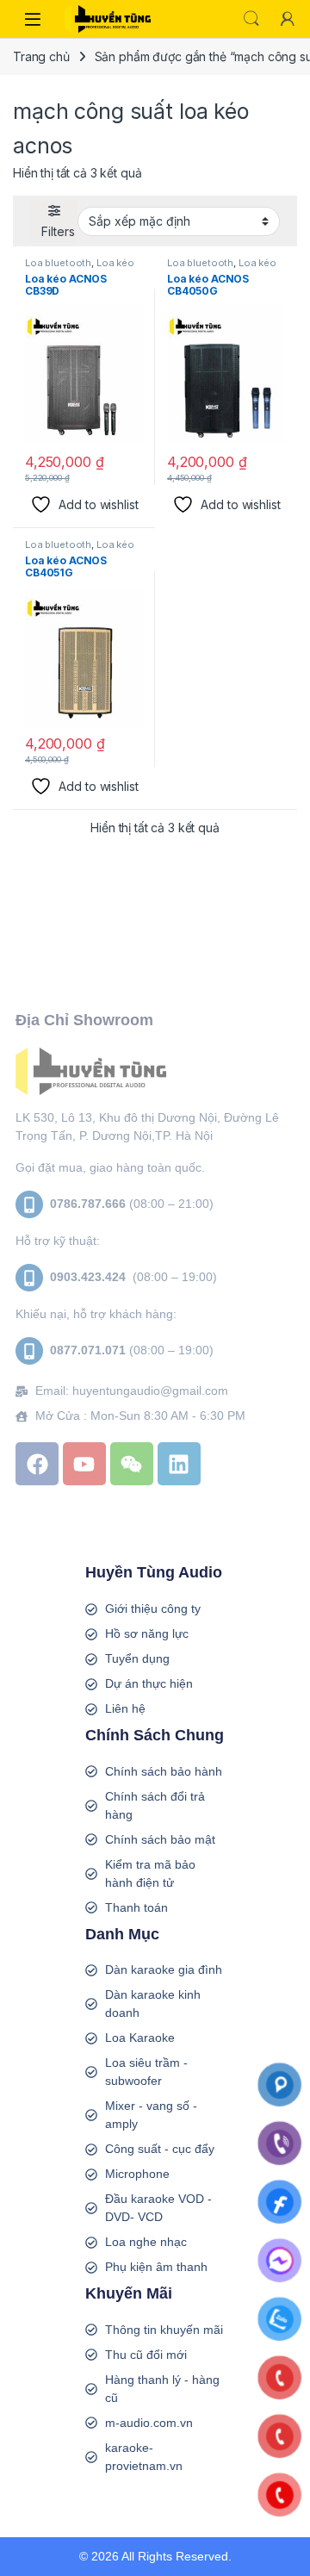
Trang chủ (41, 56)
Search (251, 19)
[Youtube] (84, 1464)
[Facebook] (37, 1464)
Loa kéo (115, 263)
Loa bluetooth (58, 263)
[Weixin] (132, 1464)
